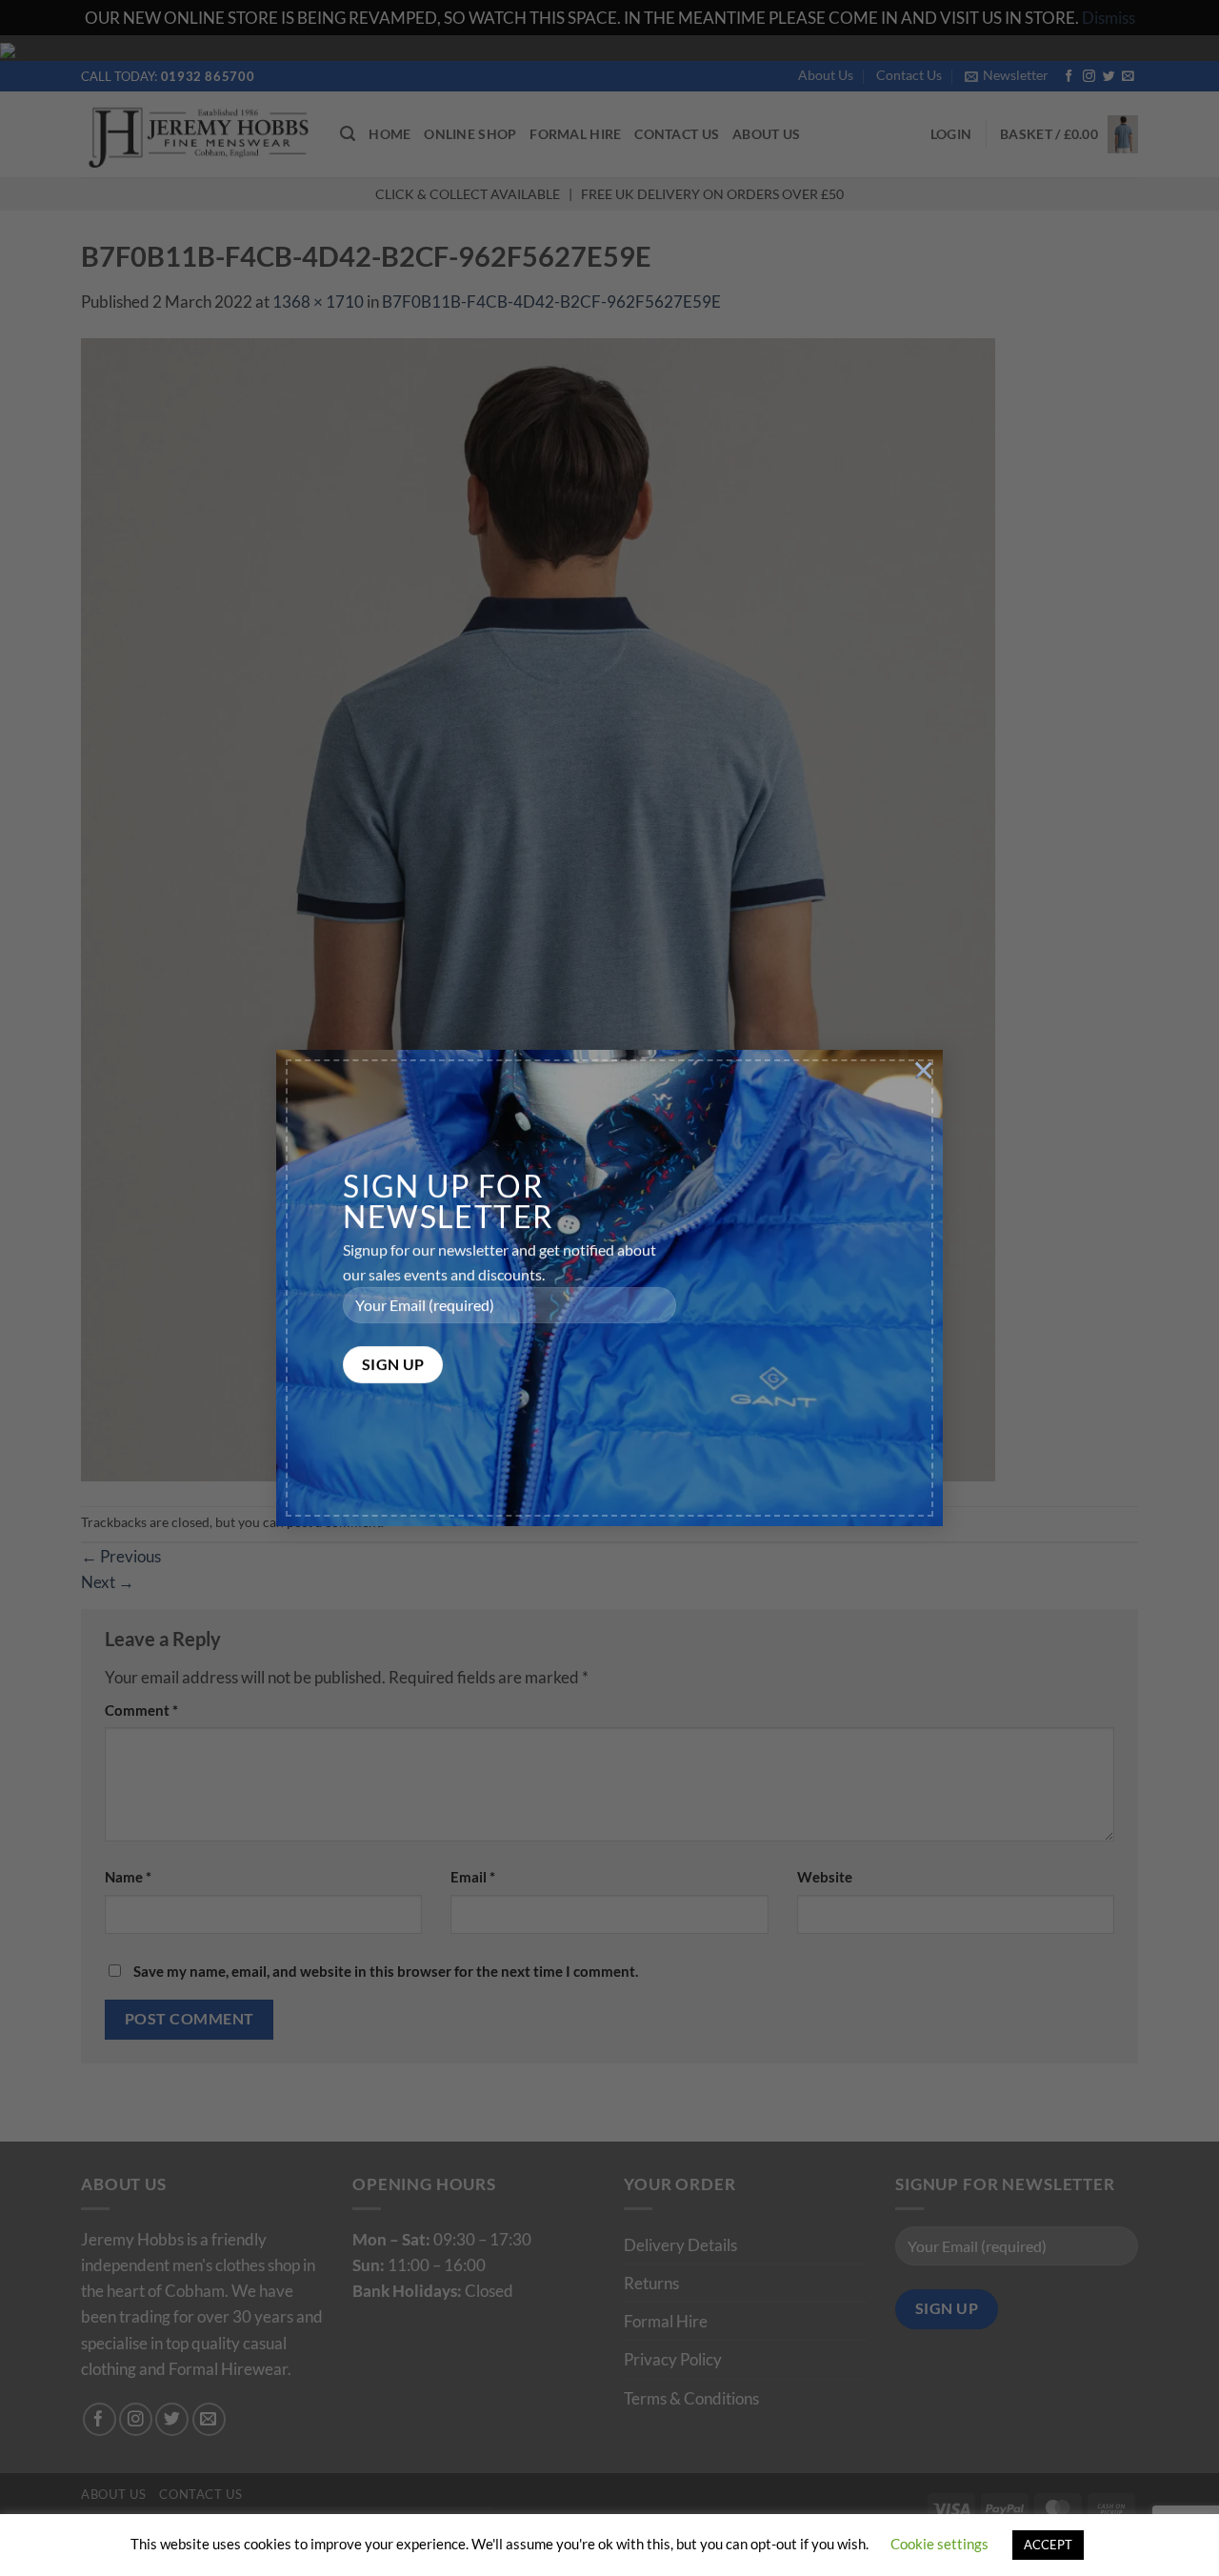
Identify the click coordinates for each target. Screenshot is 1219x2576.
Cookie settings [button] (939, 2544)
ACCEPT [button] (1048, 2545)
